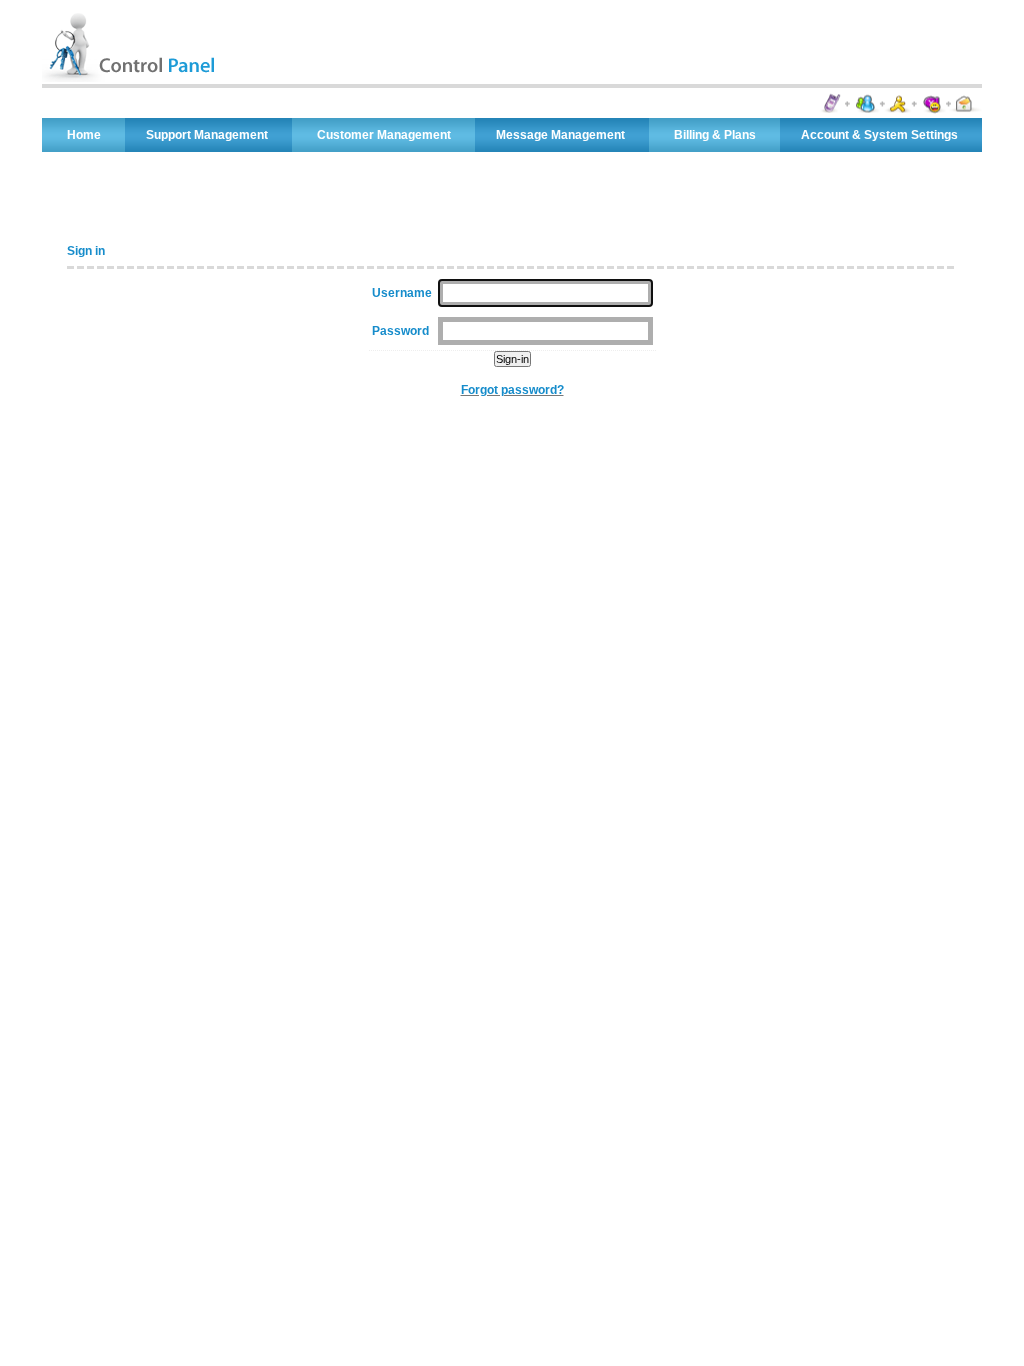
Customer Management (384, 135)
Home (84, 135)
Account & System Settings (879, 135)
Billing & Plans (715, 135)
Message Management (560, 135)
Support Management (207, 135)
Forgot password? (512, 390)
